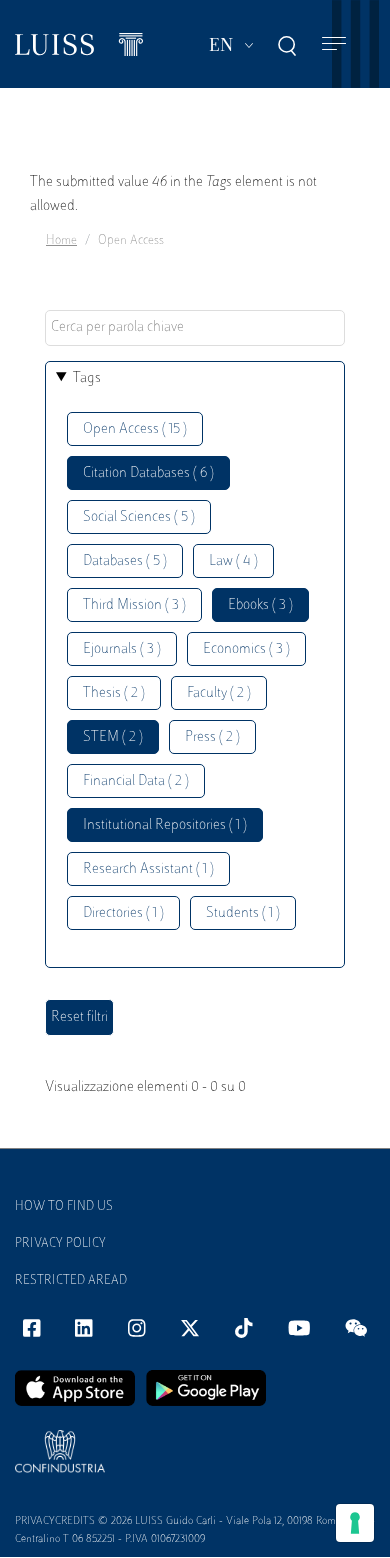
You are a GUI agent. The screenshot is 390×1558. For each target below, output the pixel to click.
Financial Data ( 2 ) (136, 781)
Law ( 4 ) (233, 561)
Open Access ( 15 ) (135, 429)
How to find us (64, 1207)
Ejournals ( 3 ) (122, 649)
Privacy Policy (60, 1244)
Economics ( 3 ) (246, 649)
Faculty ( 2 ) (219, 693)
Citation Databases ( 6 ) (148, 473)
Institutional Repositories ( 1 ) (165, 825)
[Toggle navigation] (334, 44)
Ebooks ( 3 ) (260, 605)
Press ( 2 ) (212, 737)
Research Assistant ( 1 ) (148, 869)
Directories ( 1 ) (123, 913)
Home (61, 241)
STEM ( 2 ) (113, 737)
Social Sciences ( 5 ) (139, 517)
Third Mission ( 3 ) (134, 605)
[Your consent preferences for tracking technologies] (355, 1523)
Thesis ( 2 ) (114, 693)
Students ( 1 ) (243, 913)
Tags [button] (87, 378)
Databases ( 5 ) (125, 561)
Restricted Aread (71, 1281)
